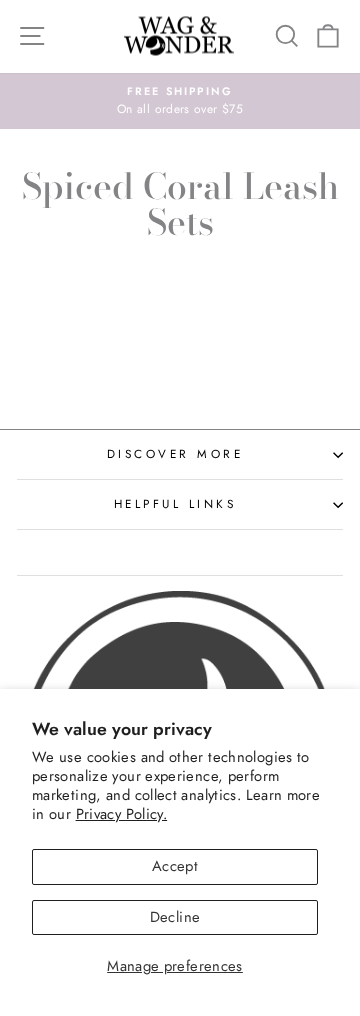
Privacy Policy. (122, 814)
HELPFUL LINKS (175, 503)
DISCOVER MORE (175, 453)
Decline (175, 917)
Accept (175, 866)
